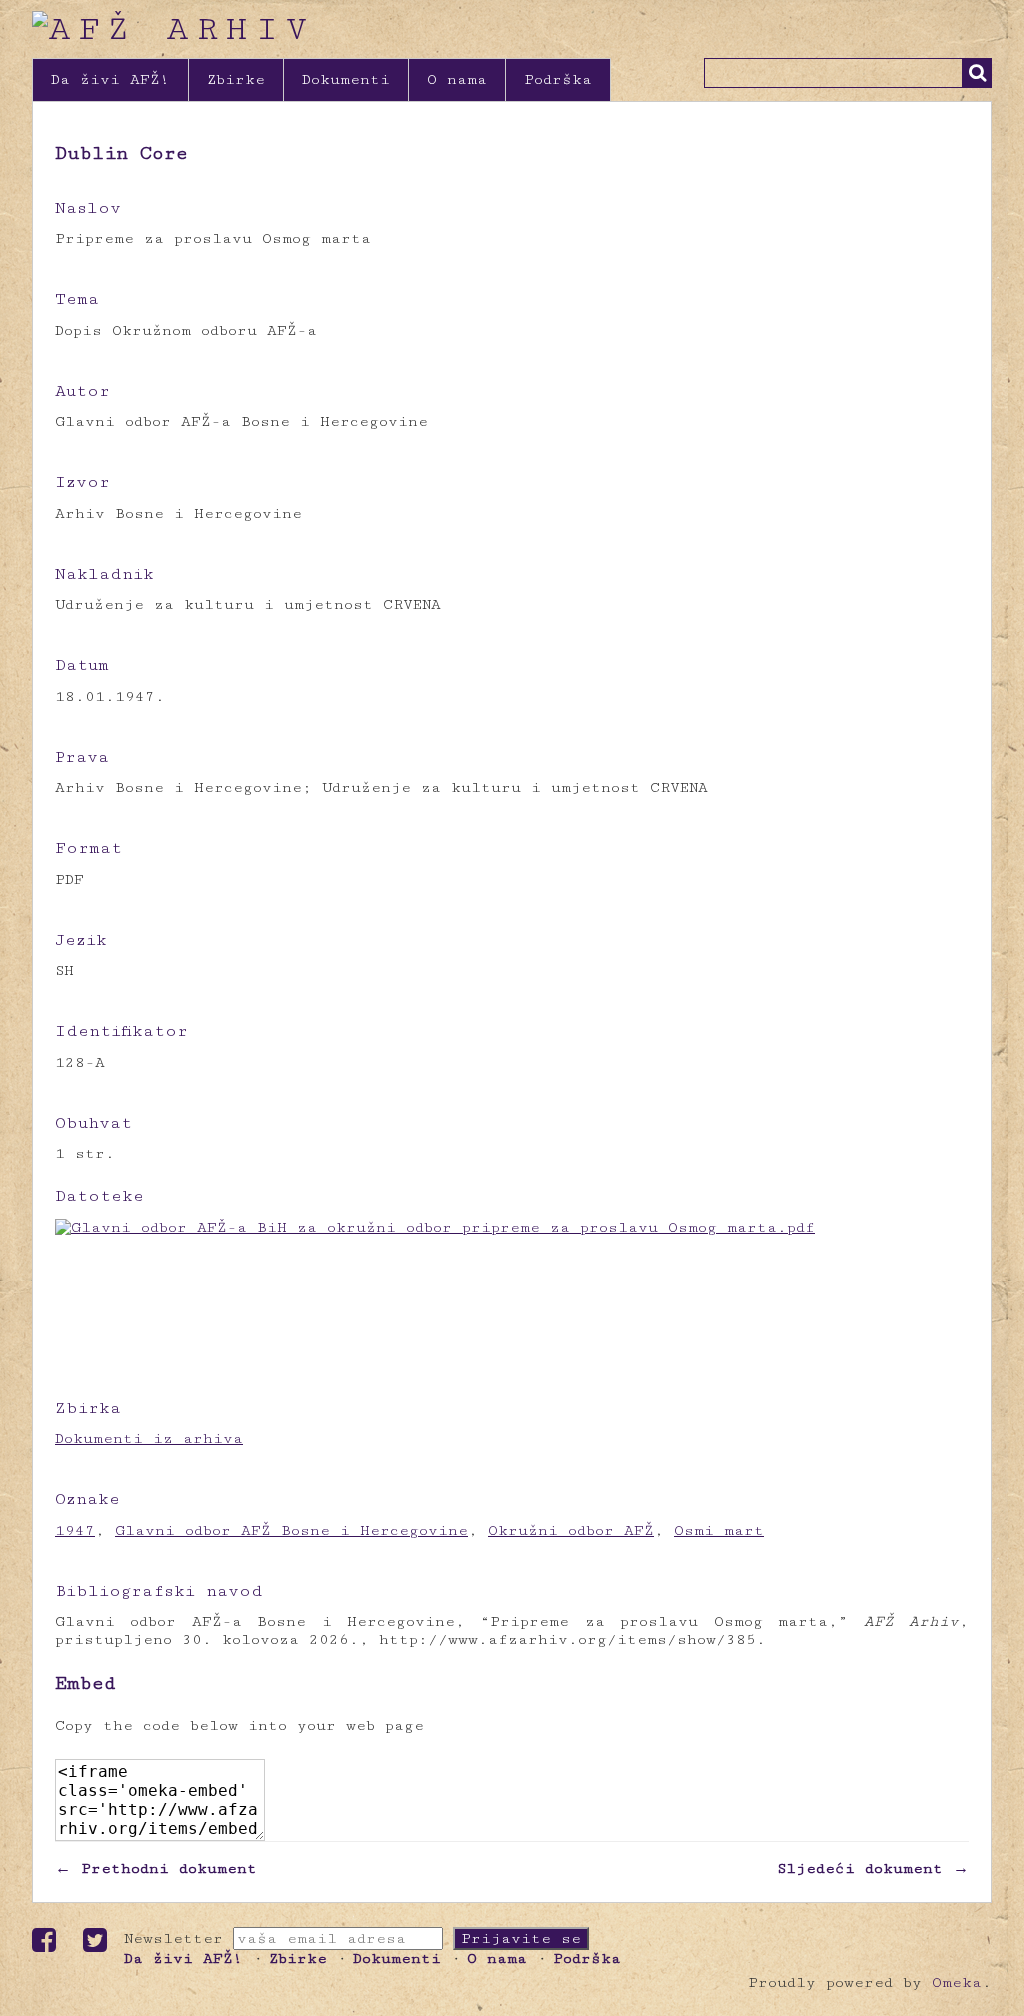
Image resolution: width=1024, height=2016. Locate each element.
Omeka (957, 1982)
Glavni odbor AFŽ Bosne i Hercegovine (291, 1530)
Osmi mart (719, 1530)
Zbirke (236, 79)
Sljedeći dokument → (873, 1868)
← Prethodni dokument (156, 1868)
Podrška (558, 79)
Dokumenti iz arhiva (149, 1438)
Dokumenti (346, 79)
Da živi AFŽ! (110, 79)
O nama (457, 79)
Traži (977, 73)
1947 (75, 1530)
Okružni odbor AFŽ (571, 1530)
